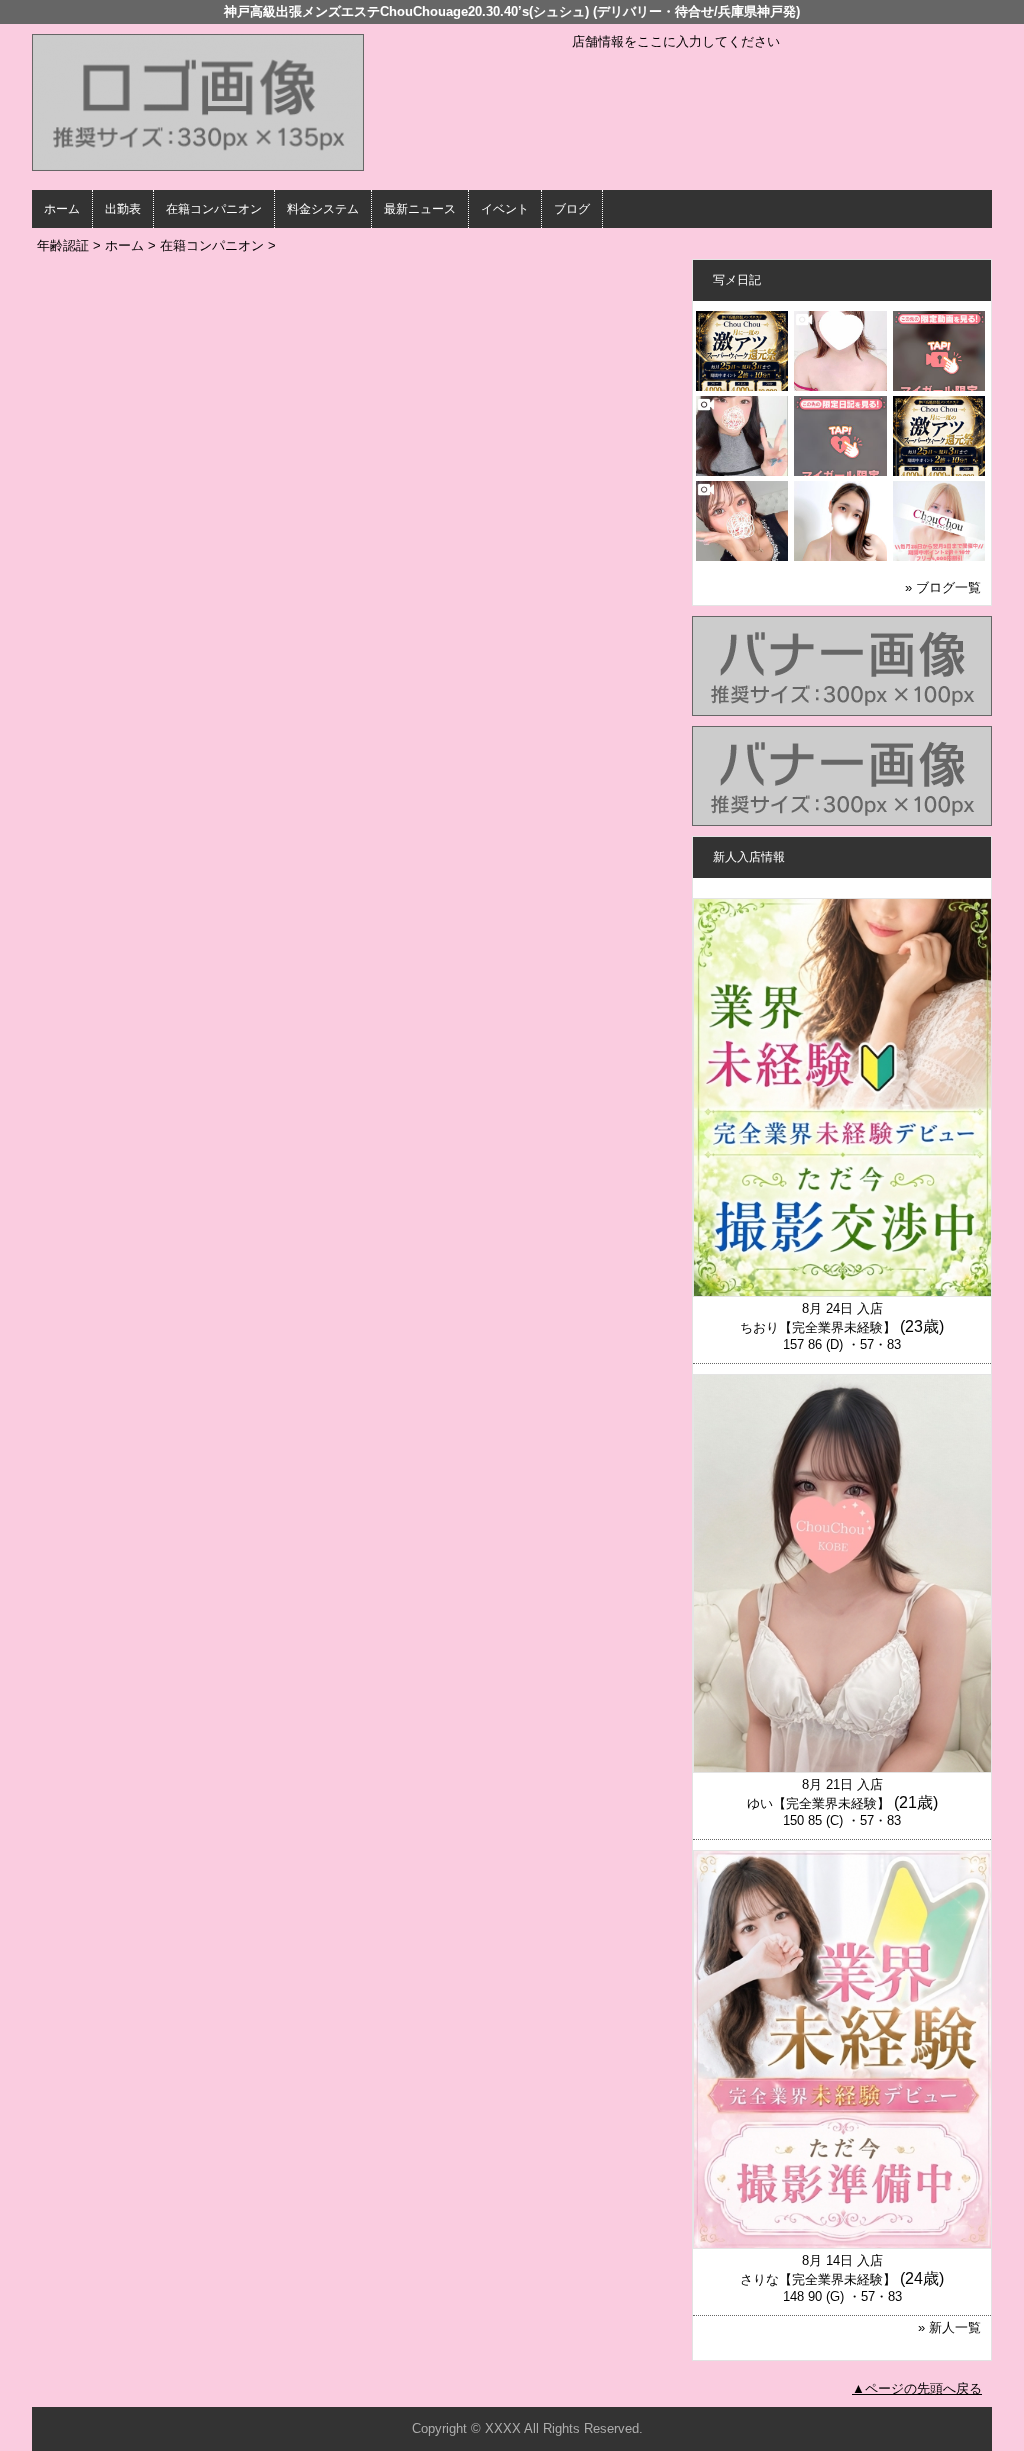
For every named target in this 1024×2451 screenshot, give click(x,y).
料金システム (323, 209)
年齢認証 (63, 245)
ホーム (62, 209)
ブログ (572, 209)
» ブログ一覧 (943, 587)
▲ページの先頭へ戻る (917, 2388)
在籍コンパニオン (214, 209)
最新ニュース (420, 209)
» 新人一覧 (949, 2327)
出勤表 (123, 209)
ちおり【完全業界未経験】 (818, 1327)
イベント (505, 209)
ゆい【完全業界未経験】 (818, 1803)
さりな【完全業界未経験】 (818, 2279)
